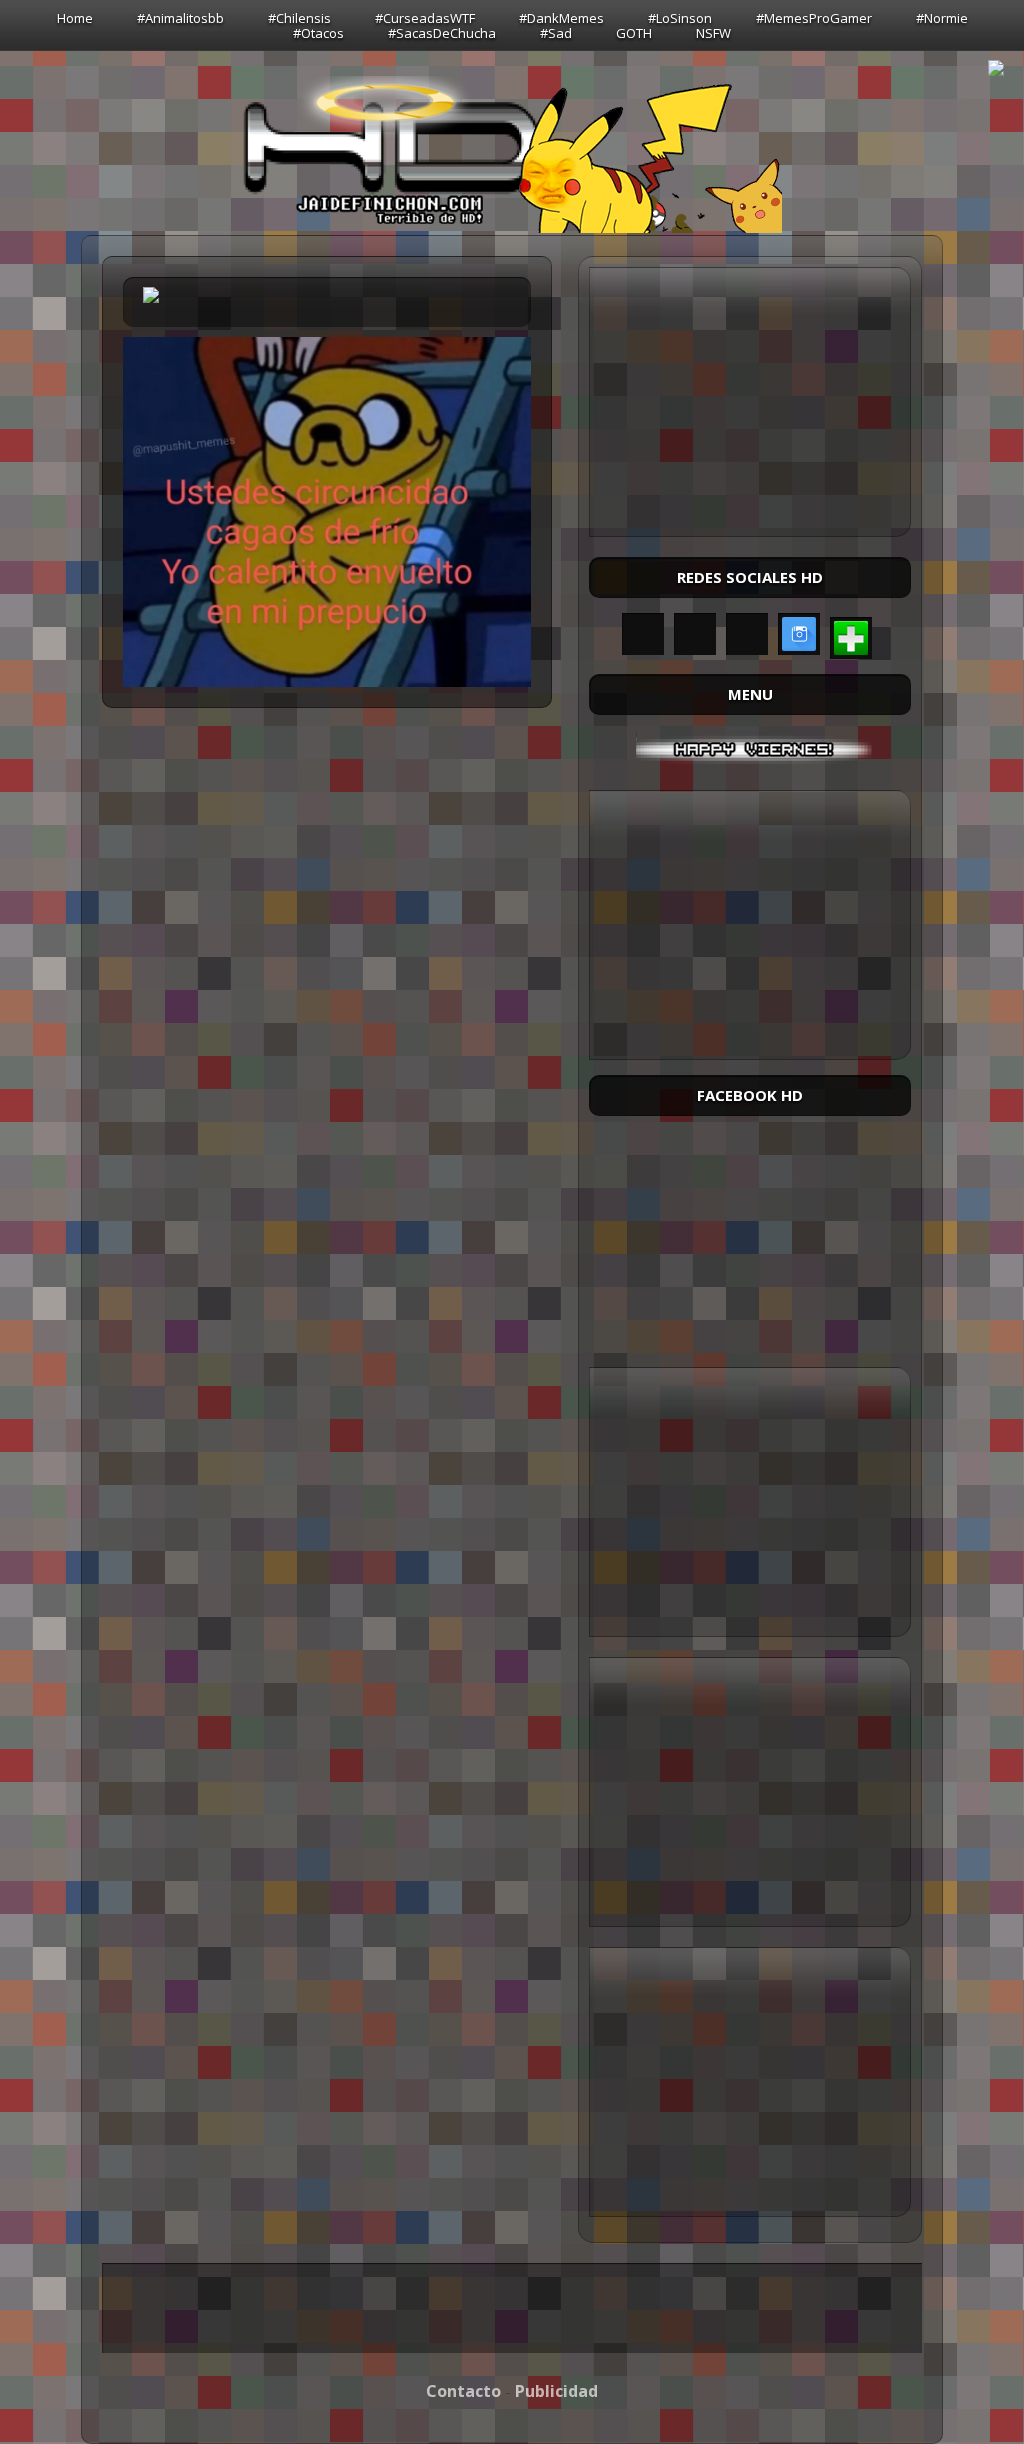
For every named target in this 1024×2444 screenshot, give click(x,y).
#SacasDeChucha (442, 33)
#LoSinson (680, 18)
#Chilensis (299, 18)
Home (75, 18)
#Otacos (318, 33)
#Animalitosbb (180, 18)
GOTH (634, 33)
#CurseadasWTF (425, 18)
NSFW (713, 33)
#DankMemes (561, 18)
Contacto (463, 2391)
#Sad (556, 33)
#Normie (942, 18)
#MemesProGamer (814, 18)
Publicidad (556, 2391)
